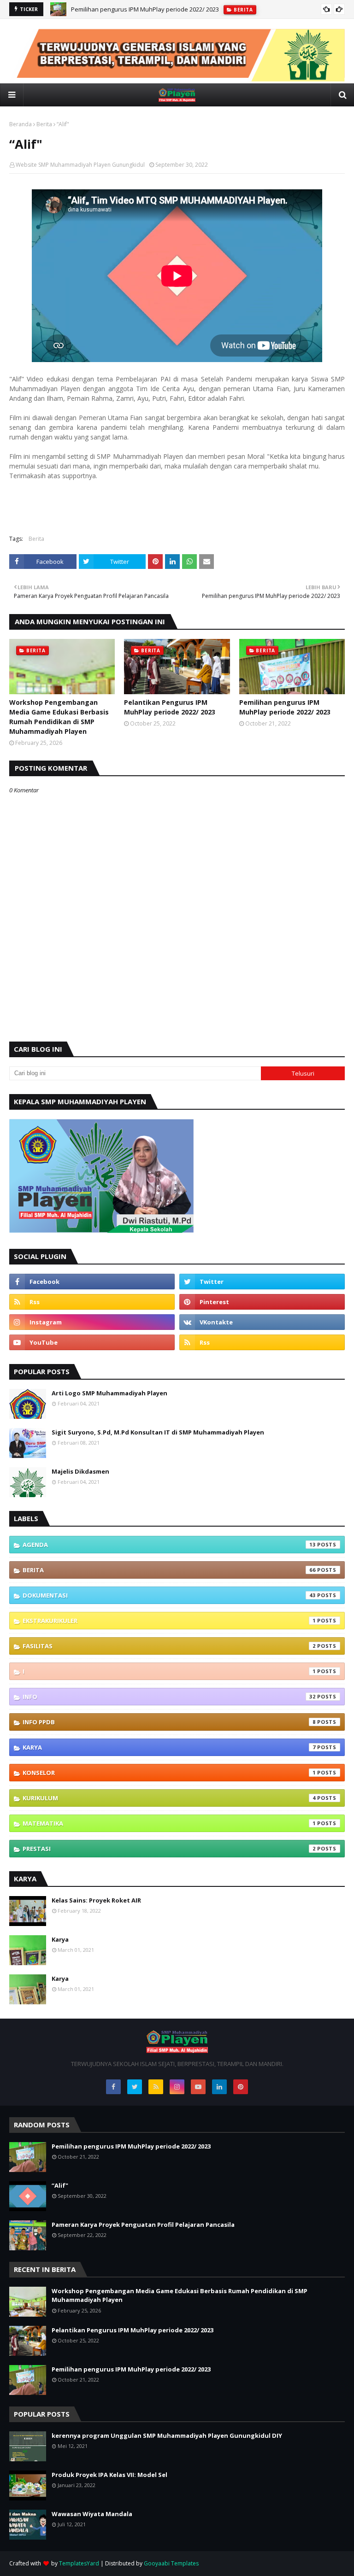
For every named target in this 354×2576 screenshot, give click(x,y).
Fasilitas (169, 1646)
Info (169, 1697)
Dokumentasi (169, 1595)
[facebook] (92, 1282)
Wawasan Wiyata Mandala (92, 2514)
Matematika (169, 1823)
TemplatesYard (79, 2563)
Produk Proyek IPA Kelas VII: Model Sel (109, 2475)
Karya (169, 1747)
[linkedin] (219, 2087)
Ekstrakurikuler (169, 1621)
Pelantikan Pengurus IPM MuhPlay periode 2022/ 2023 (170, 707)
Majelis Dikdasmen (80, 1471)
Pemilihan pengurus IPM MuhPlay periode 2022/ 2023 (145, 9)
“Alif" (60, 2185)
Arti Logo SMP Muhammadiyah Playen (109, 1393)
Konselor (169, 1773)
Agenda (169, 1545)
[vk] (262, 1322)
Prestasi (169, 1849)
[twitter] (262, 1282)
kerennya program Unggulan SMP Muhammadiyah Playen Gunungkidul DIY (167, 2435)
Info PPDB (169, 1722)
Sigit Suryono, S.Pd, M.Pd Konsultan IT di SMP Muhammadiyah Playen (158, 1432)
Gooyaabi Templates (171, 2563)
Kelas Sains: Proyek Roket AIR (96, 1900)
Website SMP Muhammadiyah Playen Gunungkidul (80, 165)
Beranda (21, 124)
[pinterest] (262, 1302)
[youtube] (92, 1342)
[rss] (92, 1302)
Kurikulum (169, 1798)
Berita (44, 124)
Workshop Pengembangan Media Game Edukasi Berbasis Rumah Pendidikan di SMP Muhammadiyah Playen (59, 717)
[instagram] (92, 1322)
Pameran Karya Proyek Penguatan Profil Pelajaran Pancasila (143, 2225)
